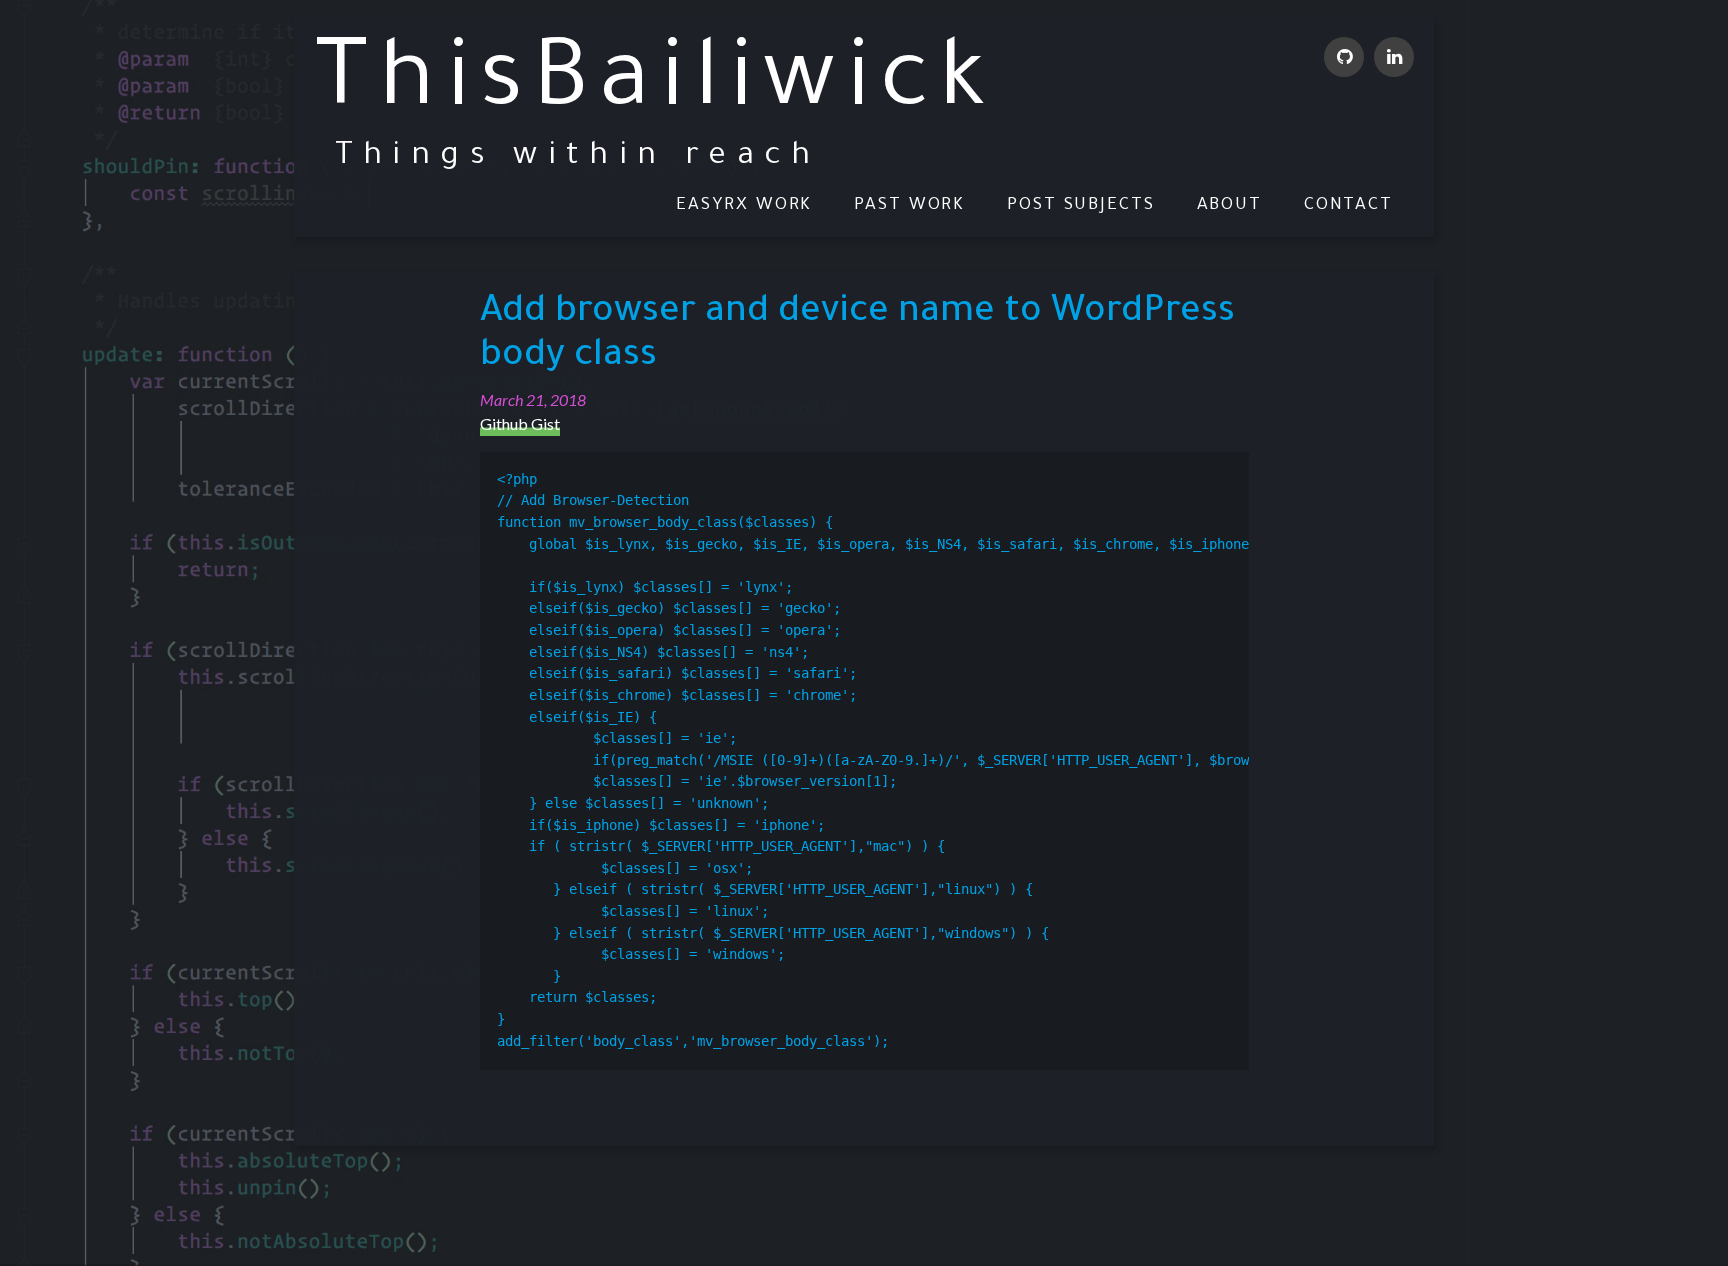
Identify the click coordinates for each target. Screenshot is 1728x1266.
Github (1344, 57)
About (1230, 206)
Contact (1348, 206)
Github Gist (520, 423)
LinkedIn (1394, 57)
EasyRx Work (744, 206)
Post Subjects (1081, 206)
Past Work (909, 206)
